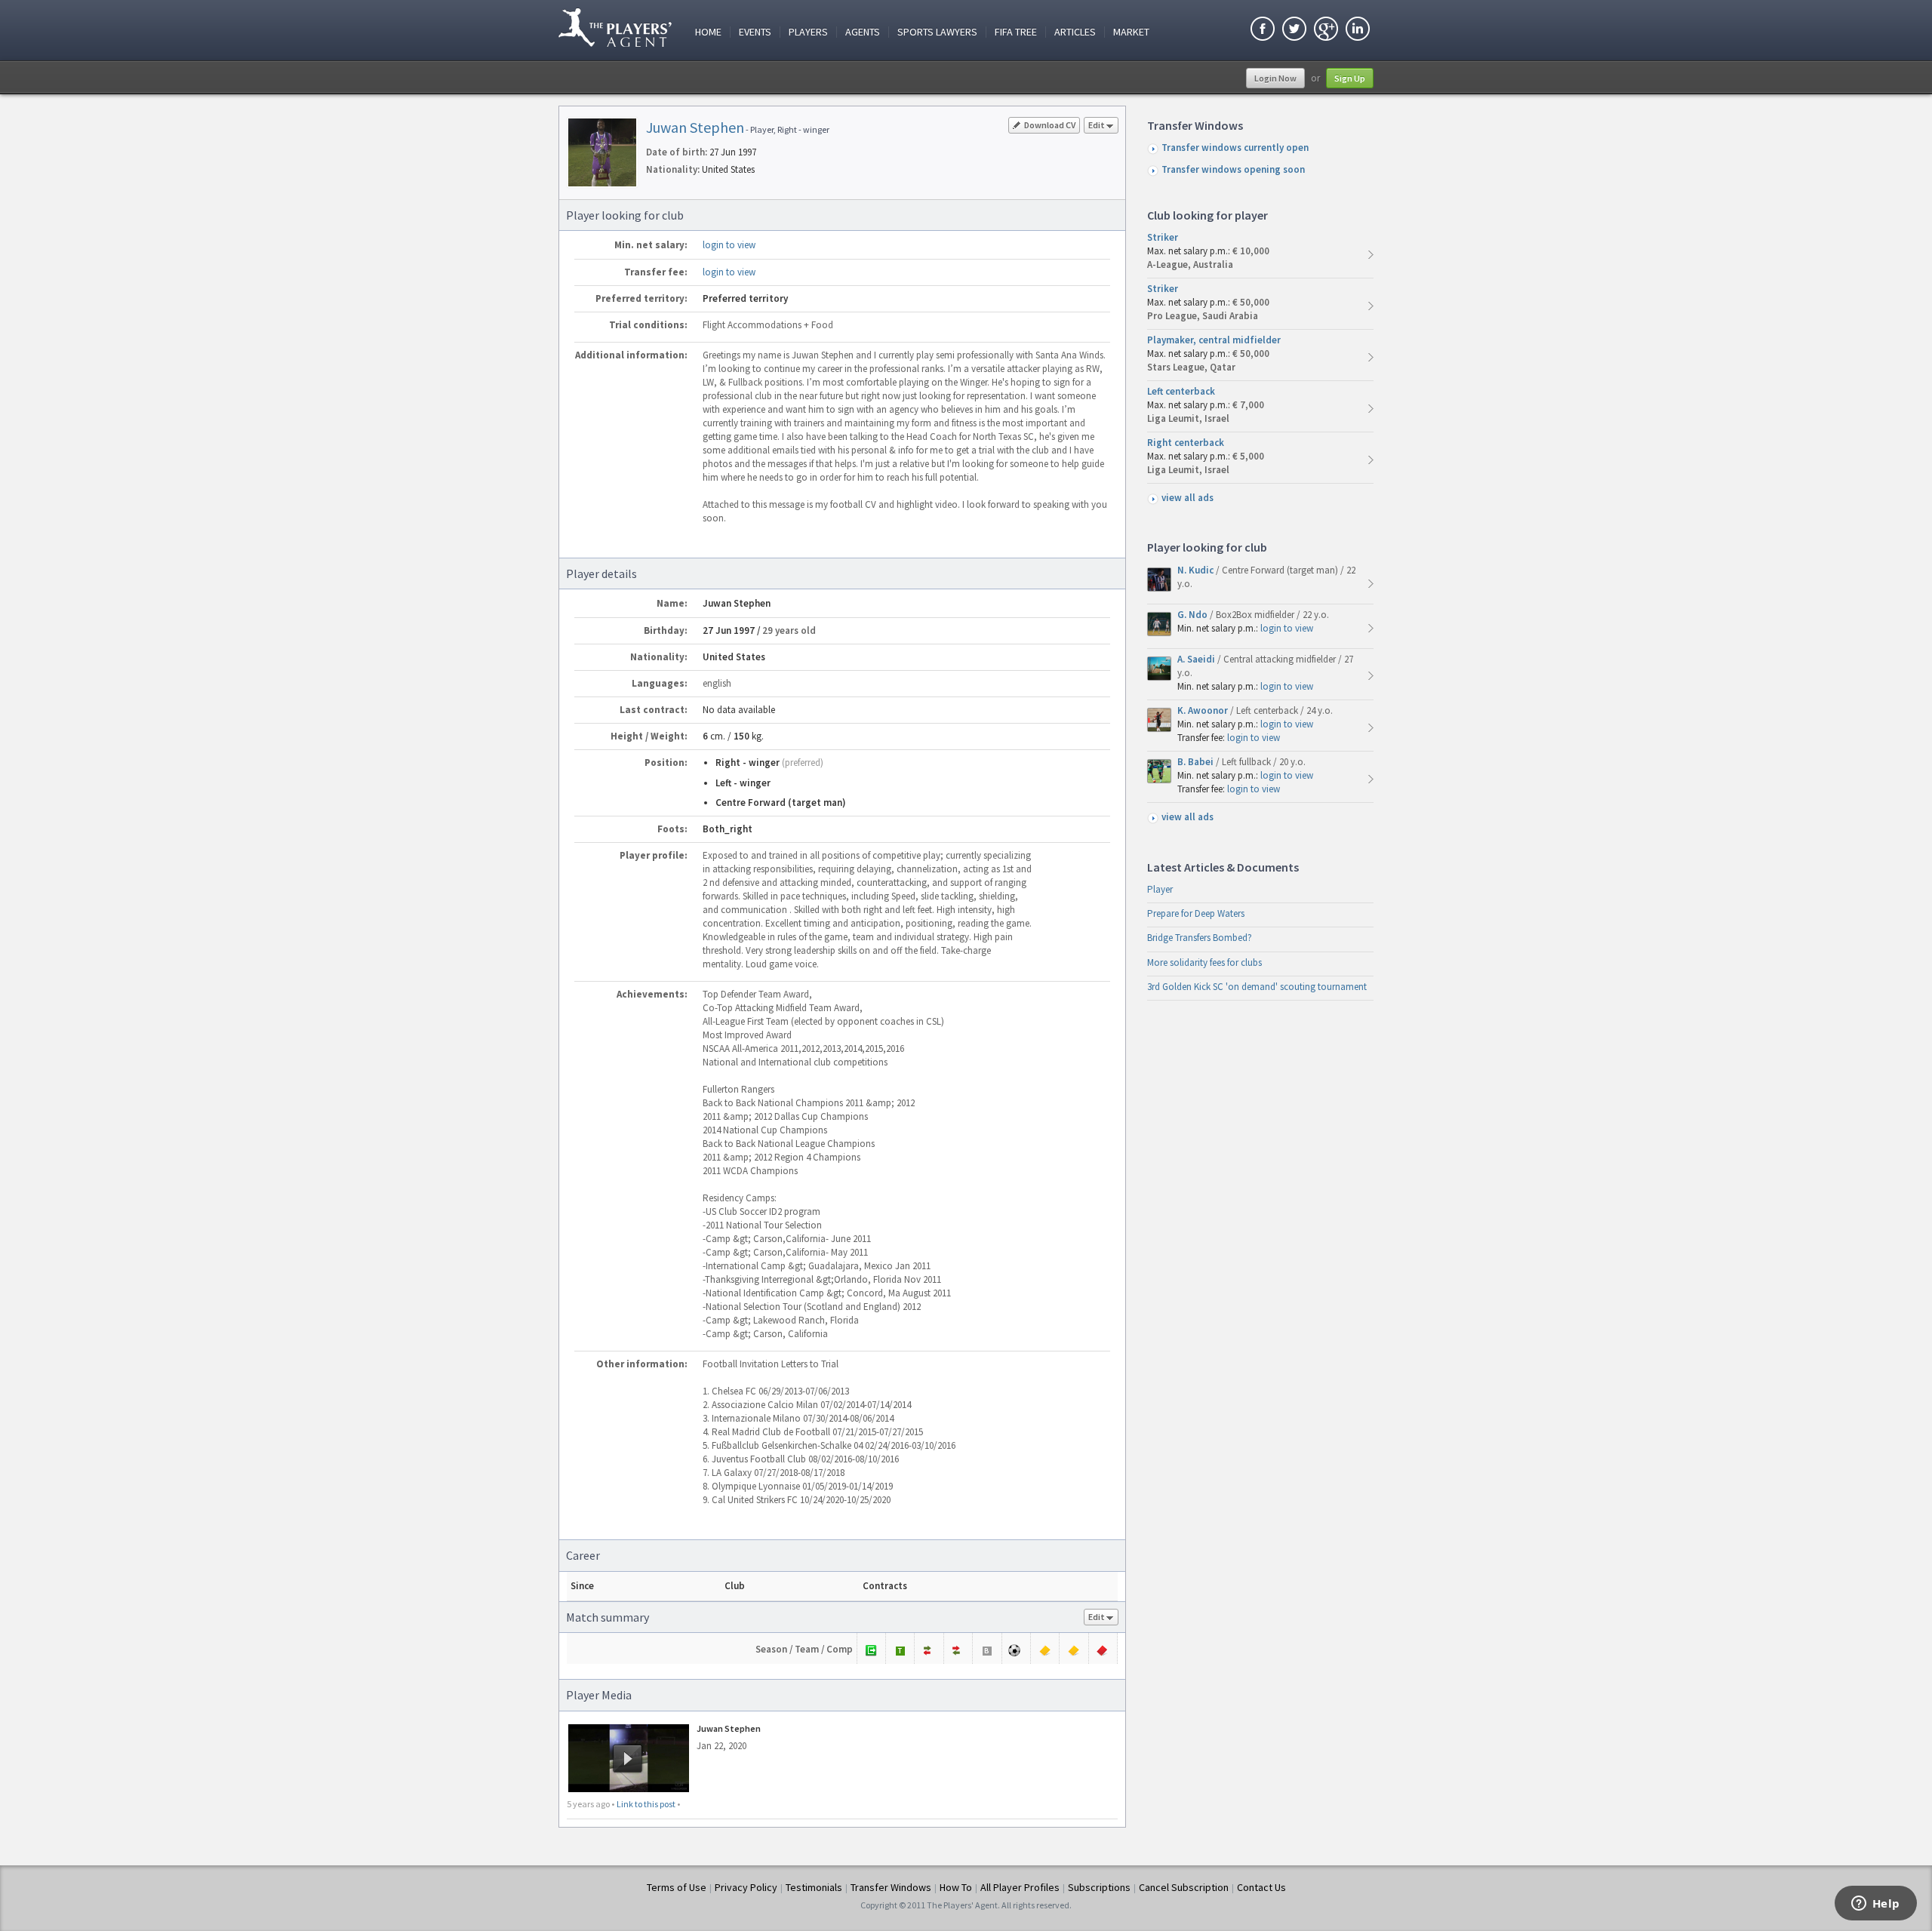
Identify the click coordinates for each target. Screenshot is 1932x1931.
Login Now (1275, 78)
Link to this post (646, 1804)
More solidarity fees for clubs (1204, 962)
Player (1160, 889)
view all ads (1188, 498)
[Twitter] (1294, 31)
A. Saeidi (1197, 659)
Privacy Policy (746, 1887)
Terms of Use (677, 1887)
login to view (729, 245)
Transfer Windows (891, 1887)
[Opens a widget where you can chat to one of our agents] (1875, 1905)
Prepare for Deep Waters (1196, 913)
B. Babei (1197, 762)
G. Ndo (1194, 615)
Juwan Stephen (695, 127)
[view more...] (1371, 255)
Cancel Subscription (1184, 1887)
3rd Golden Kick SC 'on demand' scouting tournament (1257, 987)
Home (708, 32)
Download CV (1050, 125)
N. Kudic (1197, 570)
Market (1131, 32)
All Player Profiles (1020, 1887)
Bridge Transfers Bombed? (1200, 938)
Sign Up (1350, 78)
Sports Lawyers (937, 32)
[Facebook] (1263, 31)
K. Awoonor (1204, 710)
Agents (863, 32)
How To (956, 1887)
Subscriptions (1099, 1887)
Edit (1097, 125)
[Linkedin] (1358, 31)
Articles (1075, 32)
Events (755, 32)
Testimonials (814, 1887)
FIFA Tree (1016, 32)
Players (808, 32)
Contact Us (1261, 1887)
